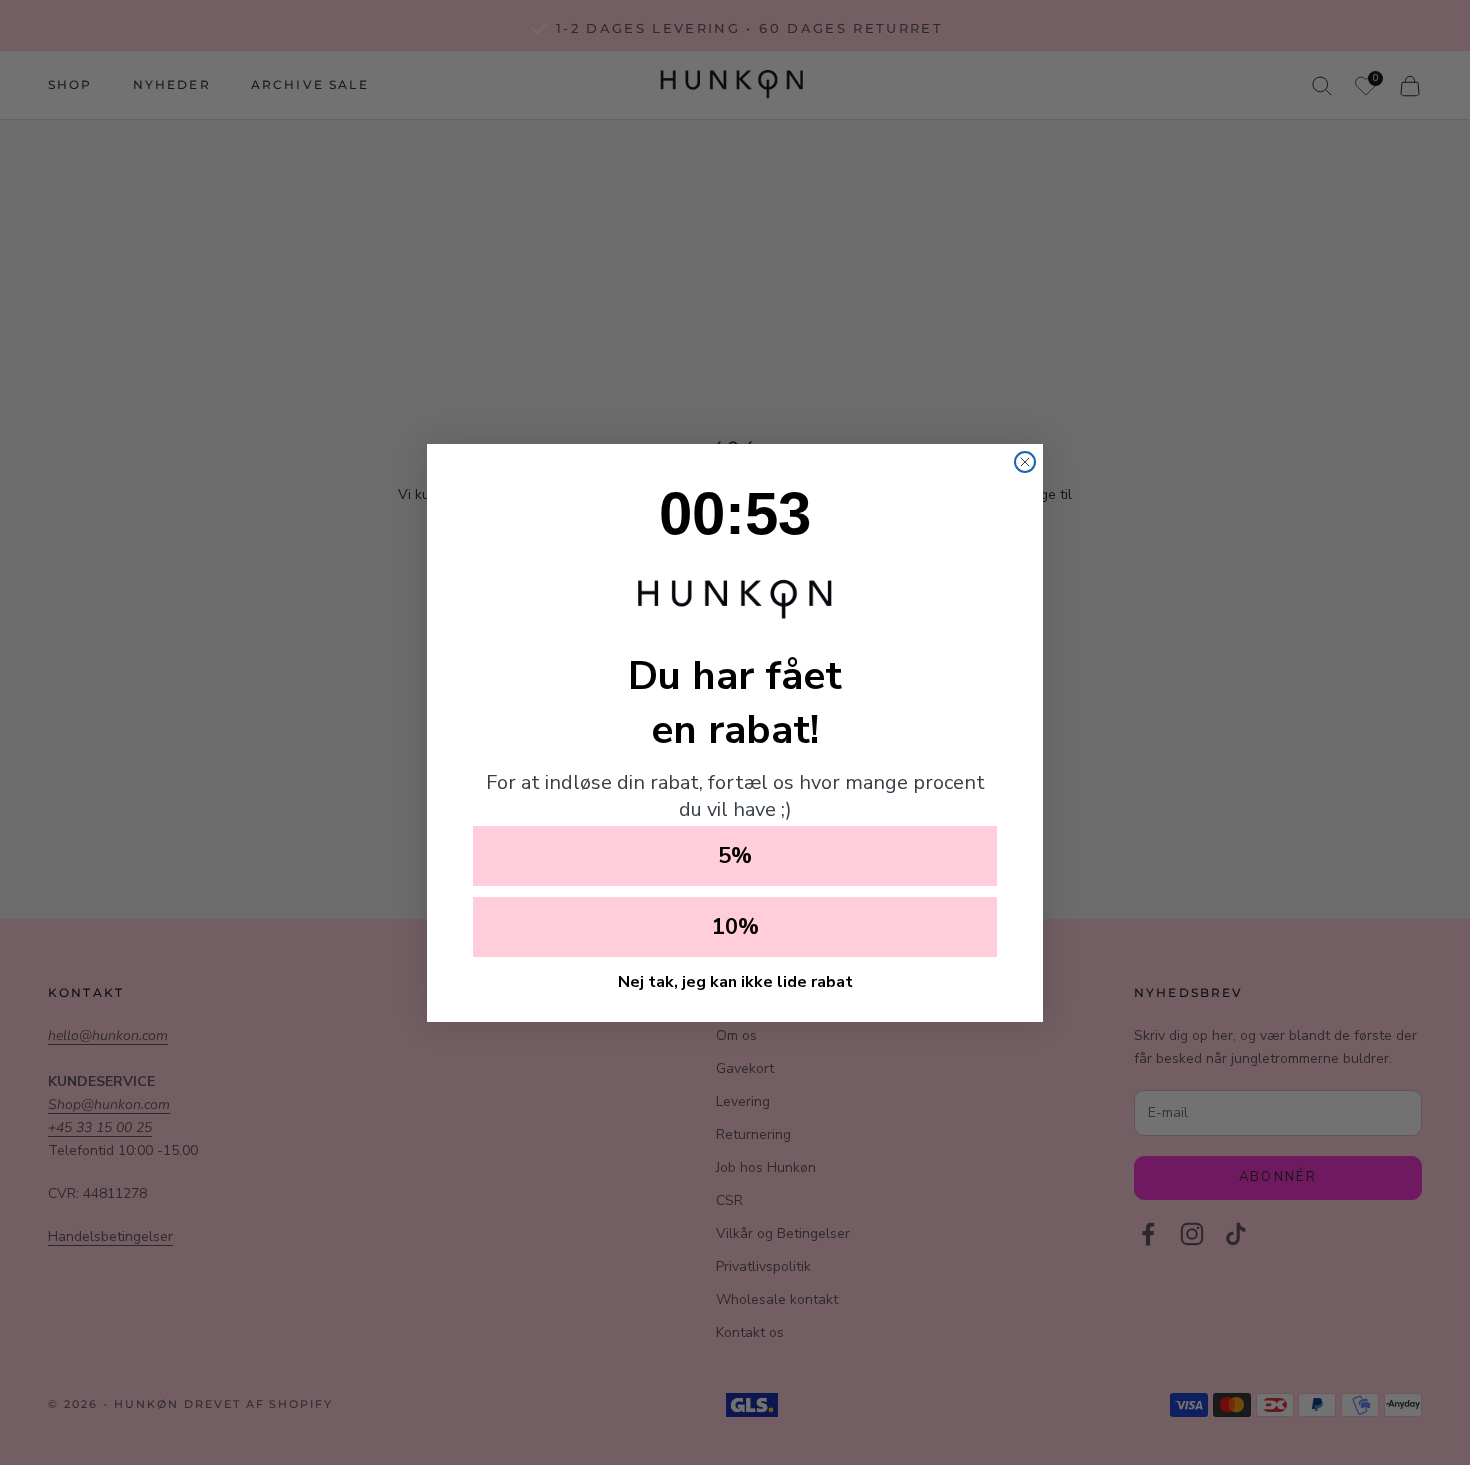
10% (735, 927)
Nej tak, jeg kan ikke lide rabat (735, 982)
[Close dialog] (1025, 462)
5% (735, 856)
